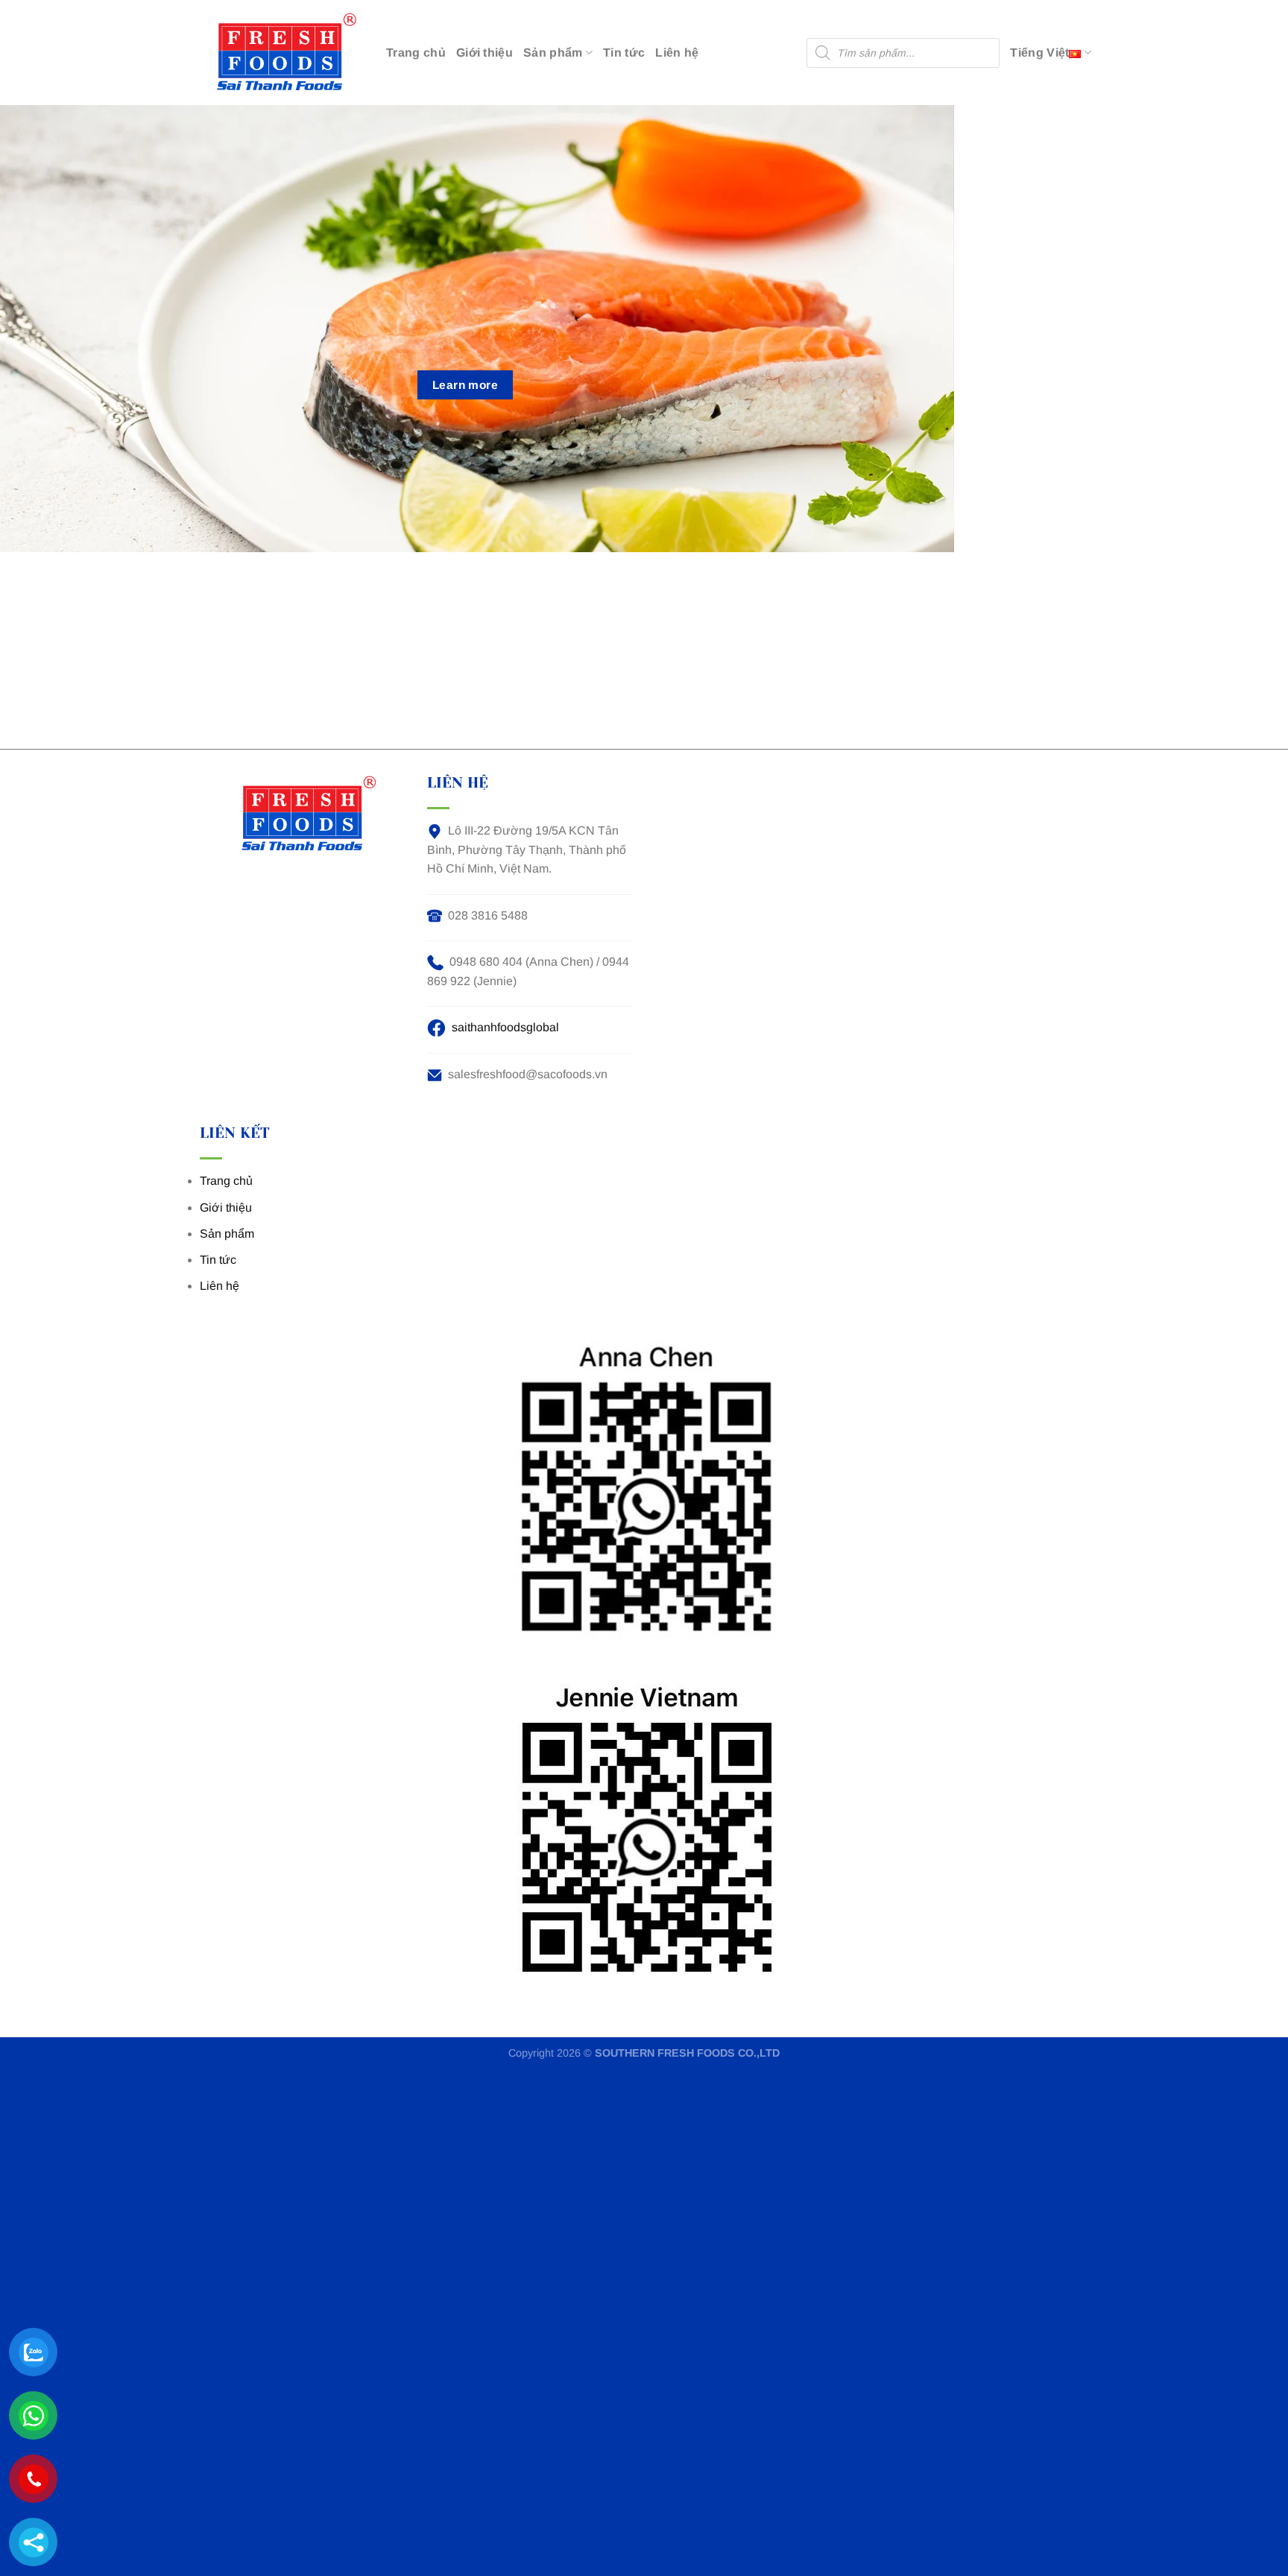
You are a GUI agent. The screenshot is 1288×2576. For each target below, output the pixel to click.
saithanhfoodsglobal (505, 1027)
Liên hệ (677, 53)
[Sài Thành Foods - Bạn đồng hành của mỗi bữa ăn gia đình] (280, 53)
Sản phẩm (553, 53)
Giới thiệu (484, 53)
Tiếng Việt (1039, 53)
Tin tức (624, 53)
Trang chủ (416, 53)
